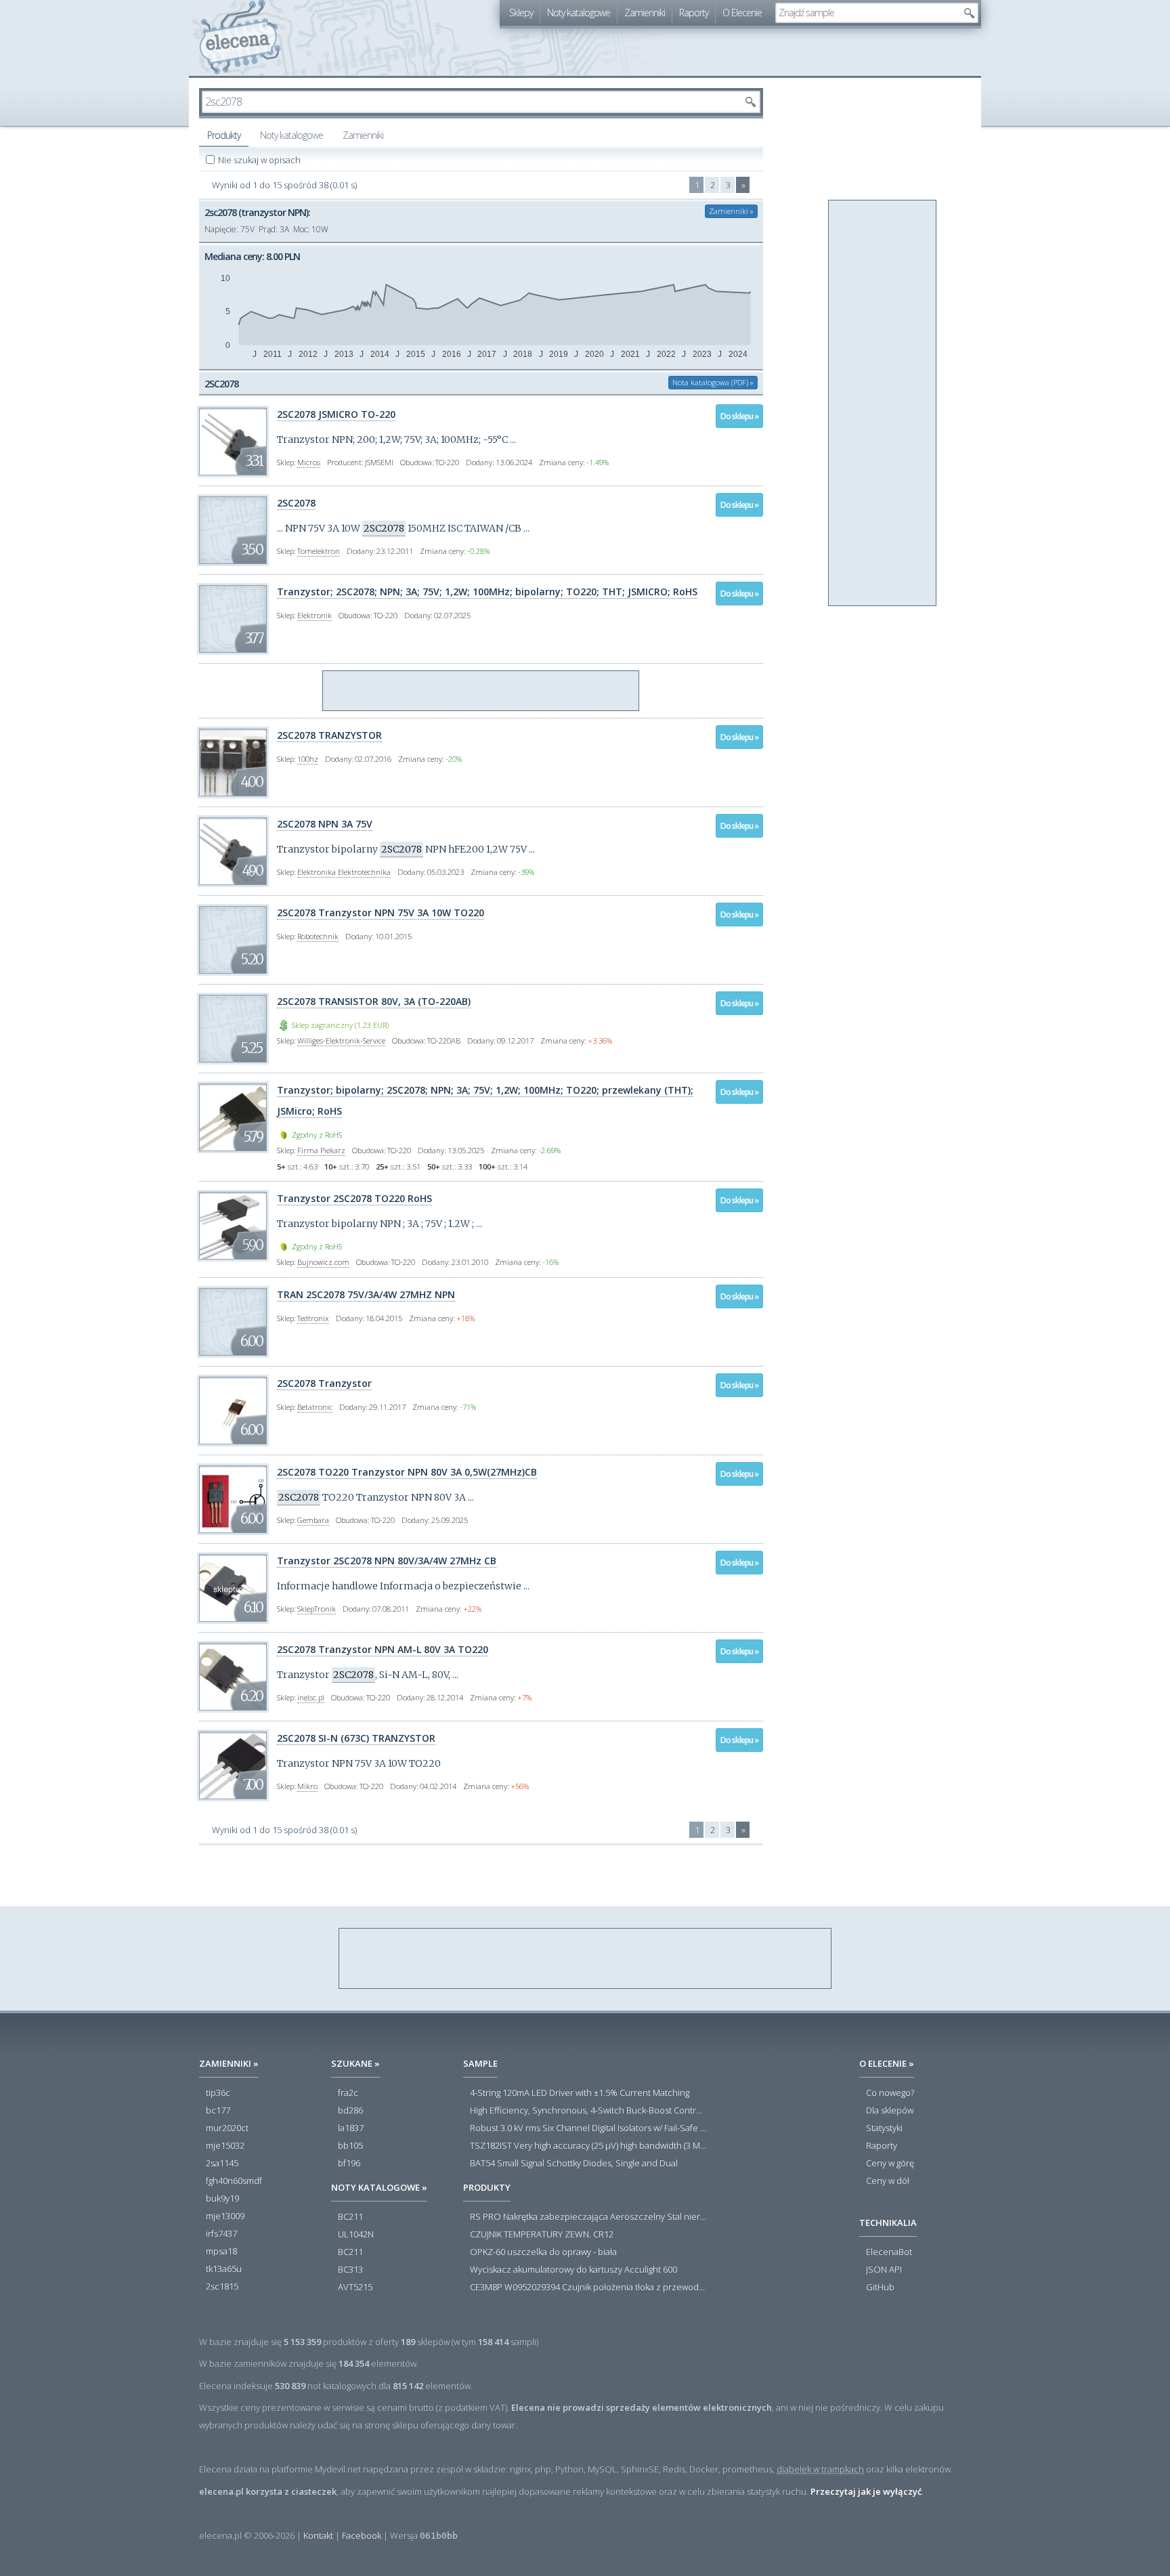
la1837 (351, 2128)
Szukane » (355, 2063)
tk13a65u (224, 2269)
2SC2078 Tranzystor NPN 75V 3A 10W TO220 (381, 913)
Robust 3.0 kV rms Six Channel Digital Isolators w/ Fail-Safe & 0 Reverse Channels (588, 2128)
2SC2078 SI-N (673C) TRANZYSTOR (356, 1738)
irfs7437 (221, 2234)
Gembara (313, 1520)
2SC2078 (296, 503)
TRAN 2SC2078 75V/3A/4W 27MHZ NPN (366, 1294)
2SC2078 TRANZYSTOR (329, 735)
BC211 (350, 2217)
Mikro (307, 1786)
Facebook (362, 2535)
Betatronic (315, 1407)
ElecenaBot (889, 2252)
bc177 (218, 2111)
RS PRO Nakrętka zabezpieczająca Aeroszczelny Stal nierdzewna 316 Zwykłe (588, 2217)
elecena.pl (240, 38)
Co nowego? (890, 2093)
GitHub (880, 2288)
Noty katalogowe (579, 13)
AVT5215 (355, 2288)
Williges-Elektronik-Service (341, 1040)
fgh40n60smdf (234, 2181)
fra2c (348, 2093)
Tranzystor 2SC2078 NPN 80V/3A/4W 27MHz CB (387, 1561)
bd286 (350, 2111)
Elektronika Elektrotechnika (344, 872)
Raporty (694, 13)
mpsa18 (221, 2252)
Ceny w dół (888, 2181)
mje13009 (225, 2216)
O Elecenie (742, 13)
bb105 (350, 2146)
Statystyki (884, 2128)
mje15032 (225, 2146)
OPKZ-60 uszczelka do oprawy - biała (543, 2252)
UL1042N (356, 2235)
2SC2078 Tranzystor (324, 1383)
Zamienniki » (731, 211)
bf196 (349, 2164)
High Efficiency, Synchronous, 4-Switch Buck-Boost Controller (588, 2111)
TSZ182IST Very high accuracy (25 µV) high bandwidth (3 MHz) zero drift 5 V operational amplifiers (588, 2146)
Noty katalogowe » (379, 2187)
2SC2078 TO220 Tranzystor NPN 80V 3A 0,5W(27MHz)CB (407, 1472)
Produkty (224, 135)
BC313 (350, 2270)
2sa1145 (222, 2164)
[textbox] (867, 13)
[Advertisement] (481, 691)
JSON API (884, 2270)
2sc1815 (222, 2287)
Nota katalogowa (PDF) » (713, 382)
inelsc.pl (311, 1697)
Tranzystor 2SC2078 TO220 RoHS (354, 1198)
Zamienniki (645, 13)
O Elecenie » (887, 2063)
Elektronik (315, 615)
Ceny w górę (890, 2164)
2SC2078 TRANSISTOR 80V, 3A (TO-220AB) (374, 1001)
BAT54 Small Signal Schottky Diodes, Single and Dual (574, 2164)
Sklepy (521, 13)
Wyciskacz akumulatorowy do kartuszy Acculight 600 (573, 2270)
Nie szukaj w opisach (260, 160)
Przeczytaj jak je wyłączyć (866, 2491)
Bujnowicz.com (323, 1262)
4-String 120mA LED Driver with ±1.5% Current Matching (580, 2093)
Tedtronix (313, 1318)
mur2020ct (227, 2128)
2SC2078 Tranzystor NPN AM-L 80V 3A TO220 (383, 1649)
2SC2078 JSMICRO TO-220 (336, 414)
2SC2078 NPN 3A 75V (325, 824)
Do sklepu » (739, 416)
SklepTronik (317, 1609)
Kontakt (318, 2535)
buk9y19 (222, 2199)
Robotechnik (318, 936)
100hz (308, 759)
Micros (309, 462)
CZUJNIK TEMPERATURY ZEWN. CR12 (542, 2235)
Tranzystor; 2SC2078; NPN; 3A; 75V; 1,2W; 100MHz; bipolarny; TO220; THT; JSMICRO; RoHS (487, 592)
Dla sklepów (890, 2111)
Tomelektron (319, 551)
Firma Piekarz (321, 1150)
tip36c (218, 2093)
